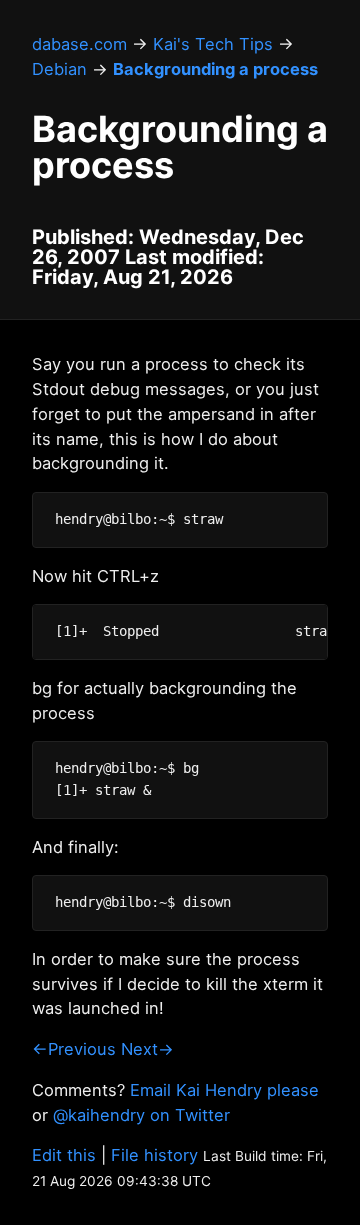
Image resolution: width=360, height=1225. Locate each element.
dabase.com (79, 44)
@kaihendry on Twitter (141, 1115)
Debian (59, 69)
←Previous (74, 1049)
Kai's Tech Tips (213, 44)
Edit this (64, 1155)
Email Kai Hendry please (224, 1090)
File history (154, 1155)
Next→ (147, 1049)
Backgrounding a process (215, 69)
